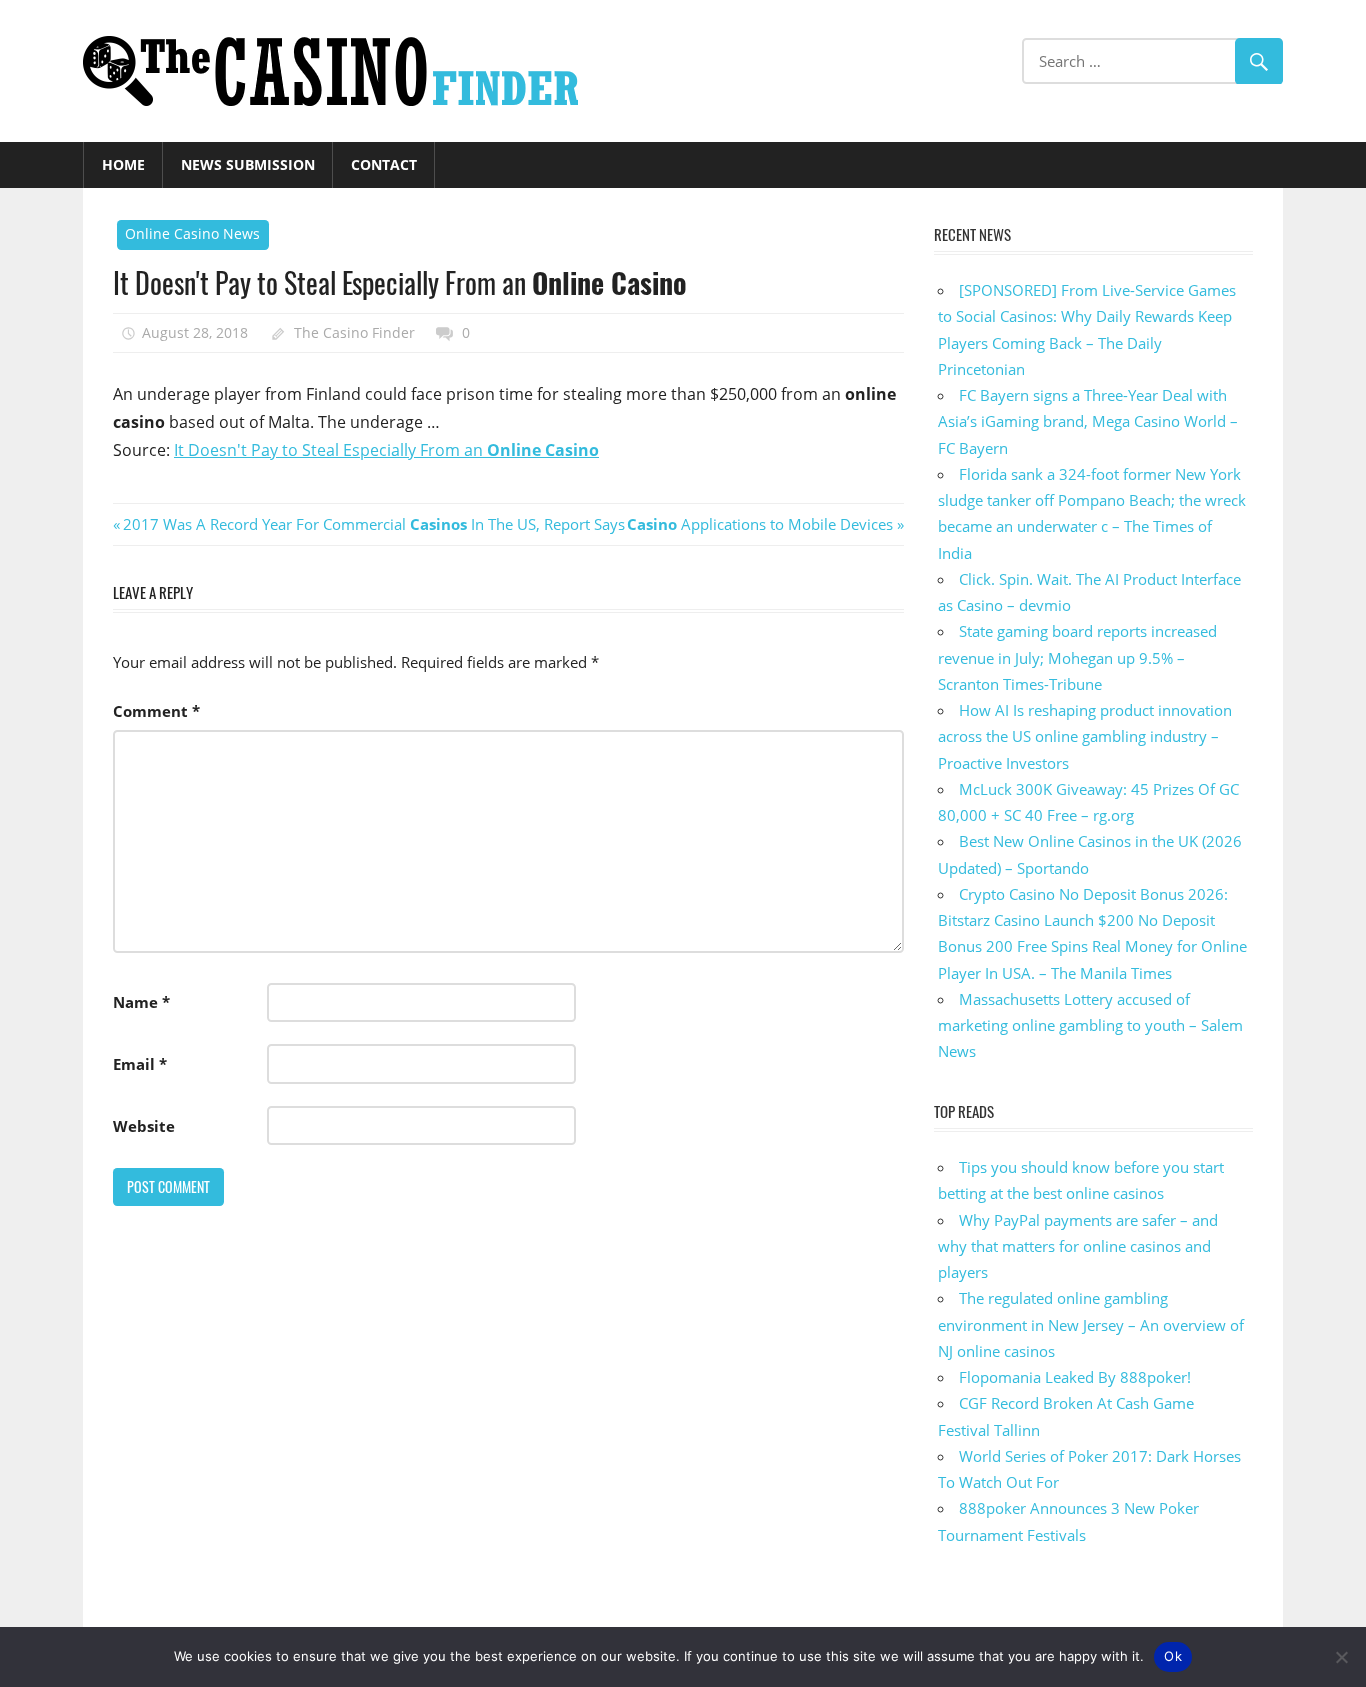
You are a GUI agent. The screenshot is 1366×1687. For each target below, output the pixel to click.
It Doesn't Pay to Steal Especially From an (386, 450)
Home (123, 164)
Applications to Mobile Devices (760, 524)
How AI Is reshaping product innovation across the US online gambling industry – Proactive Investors (1085, 736)
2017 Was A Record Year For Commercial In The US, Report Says (373, 524)
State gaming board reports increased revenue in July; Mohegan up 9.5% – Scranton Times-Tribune (1077, 657)
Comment (156, 711)
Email (140, 1064)
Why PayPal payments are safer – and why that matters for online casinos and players (1078, 1246)
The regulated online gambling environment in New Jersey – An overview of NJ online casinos (1091, 1324)
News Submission (248, 164)
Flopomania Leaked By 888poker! (1075, 1377)
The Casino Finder (354, 332)
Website (144, 1126)
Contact (384, 164)
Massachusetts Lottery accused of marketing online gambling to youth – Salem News (1090, 1025)
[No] (1341, 1657)
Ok (1173, 1656)
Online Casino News (192, 233)
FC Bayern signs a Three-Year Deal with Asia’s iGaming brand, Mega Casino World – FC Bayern (1088, 421)
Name (141, 1002)
